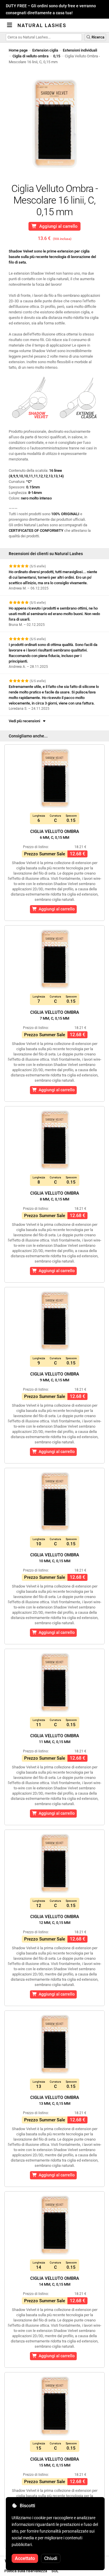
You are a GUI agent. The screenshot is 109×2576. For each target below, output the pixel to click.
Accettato (25, 2558)
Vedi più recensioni (25, 721)
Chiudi (51, 2558)
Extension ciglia (45, 50)
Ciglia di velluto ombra (31, 56)
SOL (55, 2571)
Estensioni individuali (80, 50)
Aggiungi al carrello (57, 226)
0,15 (57, 56)
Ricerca (98, 37)
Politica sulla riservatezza (26, 2571)
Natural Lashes (42, 25)
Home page (18, 50)
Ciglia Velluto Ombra (55, 834)
